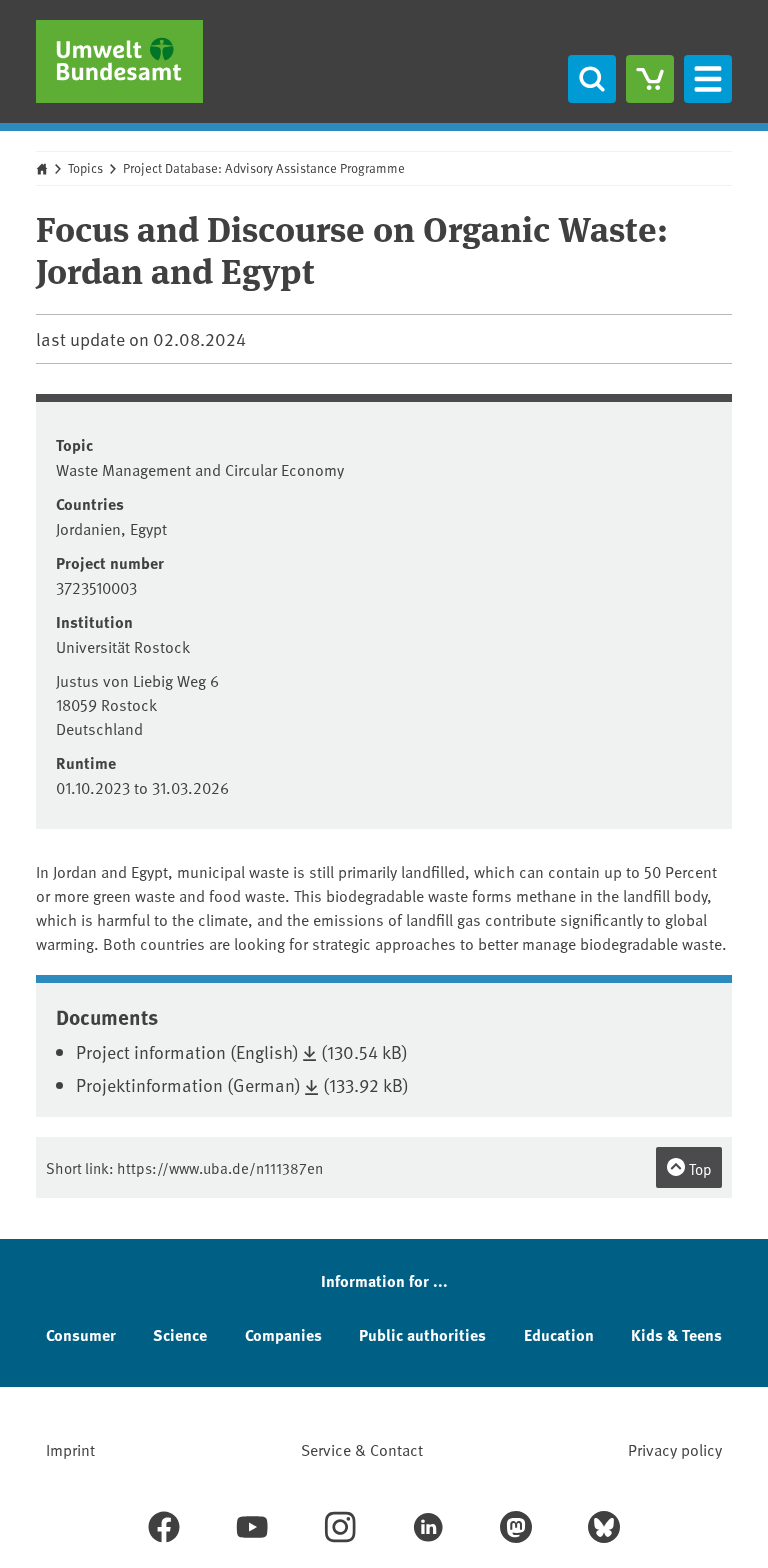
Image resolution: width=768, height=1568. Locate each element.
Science (180, 1334)
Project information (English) (187, 1051)
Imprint (70, 1449)
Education (559, 1334)
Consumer (81, 1334)
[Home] (119, 61)
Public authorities (422, 1334)
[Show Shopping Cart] (650, 79)
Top (699, 1168)
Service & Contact (362, 1449)
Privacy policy (675, 1449)
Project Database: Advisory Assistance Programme (264, 168)
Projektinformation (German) (188, 1084)
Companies (283, 1334)
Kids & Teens (676, 1334)
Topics (85, 168)
